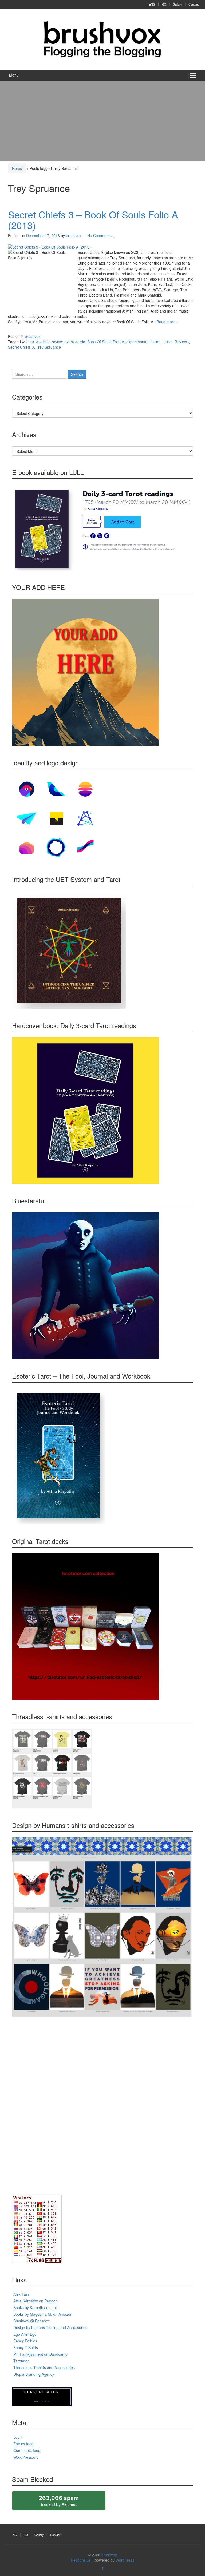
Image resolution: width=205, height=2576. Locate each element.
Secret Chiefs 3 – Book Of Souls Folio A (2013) (93, 220)
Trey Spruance (48, 347)
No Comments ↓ (101, 235)
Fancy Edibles (25, 2341)
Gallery (177, 4)
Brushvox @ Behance (32, 2321)
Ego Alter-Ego (25, 2334)
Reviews (182, 342)
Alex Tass (21, 2294)
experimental (137, 342)
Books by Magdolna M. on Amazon (43, 2314)
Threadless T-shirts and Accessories (44, 2367)
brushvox (33, 336)
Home (17, 168)
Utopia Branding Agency (34, 2374)
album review (51, 342)
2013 (34, 342)
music (167, 342)
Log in (19, 2437)
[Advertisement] (102, 121)
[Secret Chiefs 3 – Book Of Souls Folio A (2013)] (49, 246)
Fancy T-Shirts (26, 2347)
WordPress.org (26, 2457)
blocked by (64, 2503)
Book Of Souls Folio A (106, 342)
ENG (152, 4)
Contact (194, 4)
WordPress (125, 2560)
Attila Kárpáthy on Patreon (36, 2301)
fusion (155, 342)
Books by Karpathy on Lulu (36, 2307)
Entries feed (23, 2444)
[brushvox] (102, 39)
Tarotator (21, 2361)
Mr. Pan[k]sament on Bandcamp (40, 2354)
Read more (167, 322)
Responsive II (82, 2560)
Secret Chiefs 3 (21, 347)
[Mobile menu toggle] (193, 75)
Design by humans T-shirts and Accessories (50, 2327)
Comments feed (27, 2450)
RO (164, 4)
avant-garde (75, 342)
